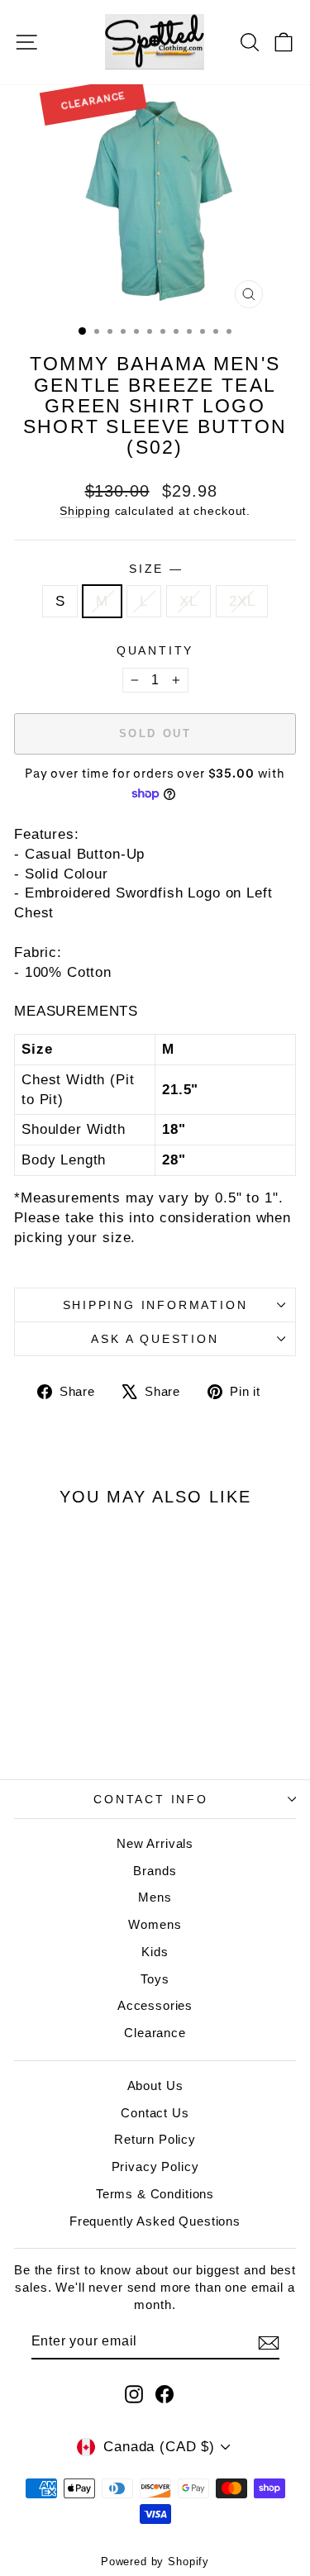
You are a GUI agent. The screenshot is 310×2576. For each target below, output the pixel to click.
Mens (155, 1897)
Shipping (85, 511)
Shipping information (155, 1305)
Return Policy (155, 2139)
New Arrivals (155, 1843)
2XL (242, 601)
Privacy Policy (155, 2167)
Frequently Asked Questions (155, 2221)
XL (188, 601)
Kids (155, 1952)
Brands (155, 1871)
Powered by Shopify (155, 2562)
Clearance (155, 2033)
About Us (155, 2086)
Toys (155, 1979)
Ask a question (155, 1339)
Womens (155, 1924)
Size (155, 569)
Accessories (155, 2005)
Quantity (155, 650)
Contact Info (151, 1799)
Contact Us (155, 2113)
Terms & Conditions (155, 2194)
